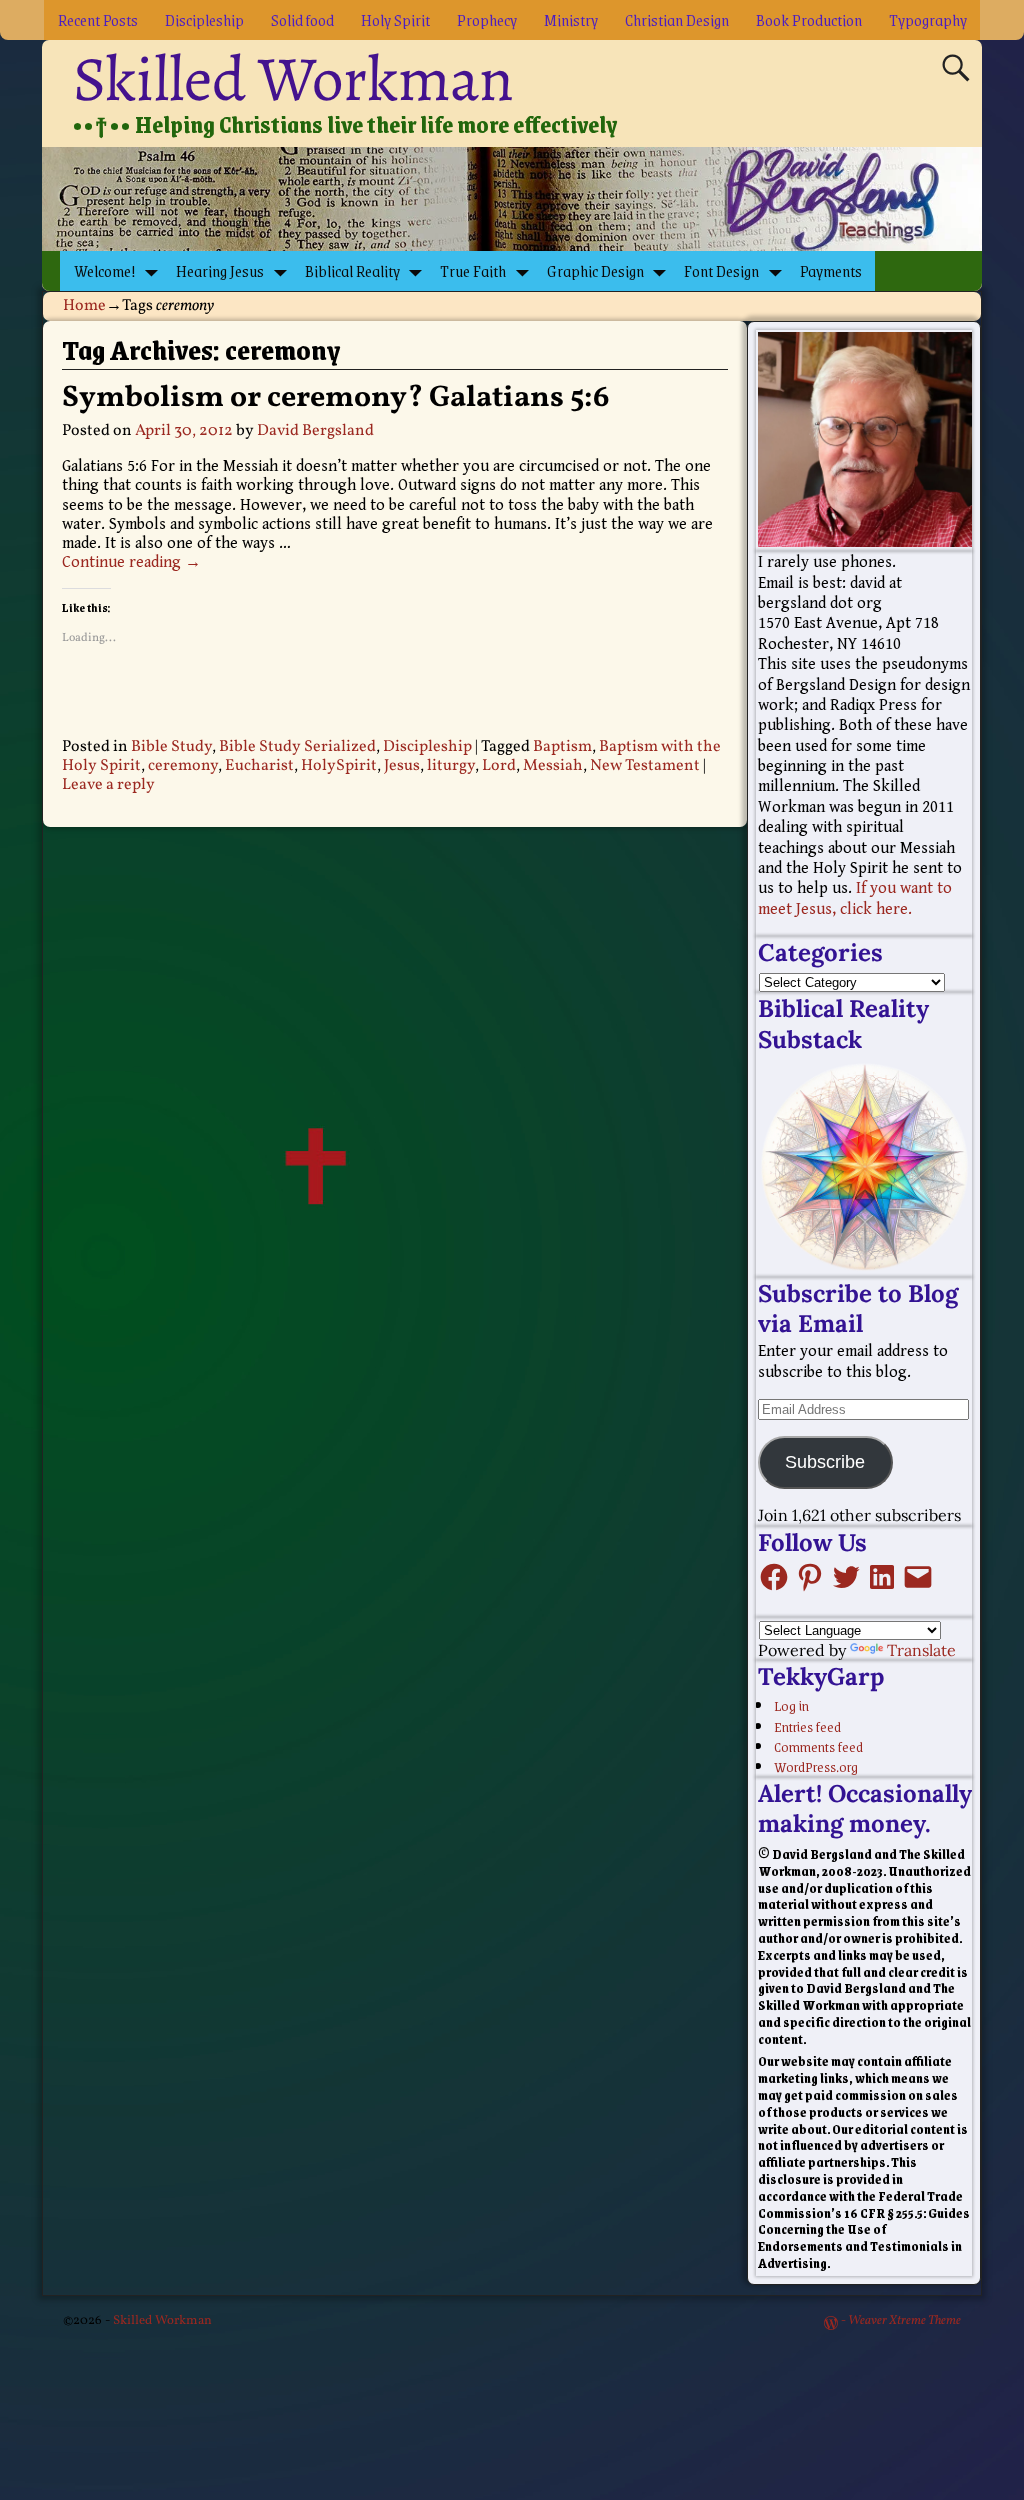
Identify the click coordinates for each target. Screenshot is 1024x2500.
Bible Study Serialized (297, 747)
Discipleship (204, 19)
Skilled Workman (293, 79)
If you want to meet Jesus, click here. (855, 898)
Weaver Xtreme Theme (904, 2321)
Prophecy (487, 19)
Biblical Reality (352, 270)
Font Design (721, 270)
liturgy (451, 766)
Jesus (402, 766)
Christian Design (677, 19)
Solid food (302, 19)
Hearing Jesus (220, 270)
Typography (928, 19)
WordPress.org (816, 1766)
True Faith (473, 270)
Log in (791, 1705)
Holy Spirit (395, 19)
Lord (499, 766)
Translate (921, 1650)
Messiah (553, 766)
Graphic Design (595, 270)
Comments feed (818, 1746)
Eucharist (259, 766)
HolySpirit (339, 766)
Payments (831, 270)
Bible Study (171, 747)
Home (84, 306)
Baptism (562, 747)
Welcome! (105, 270)
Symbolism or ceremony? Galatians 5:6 (335, 398)
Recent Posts (98, 19)
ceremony (183, 766)
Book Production (809, 19)
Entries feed (807, 1726)
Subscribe (825, 1462)
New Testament (645, 766)
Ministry (571, 19)
